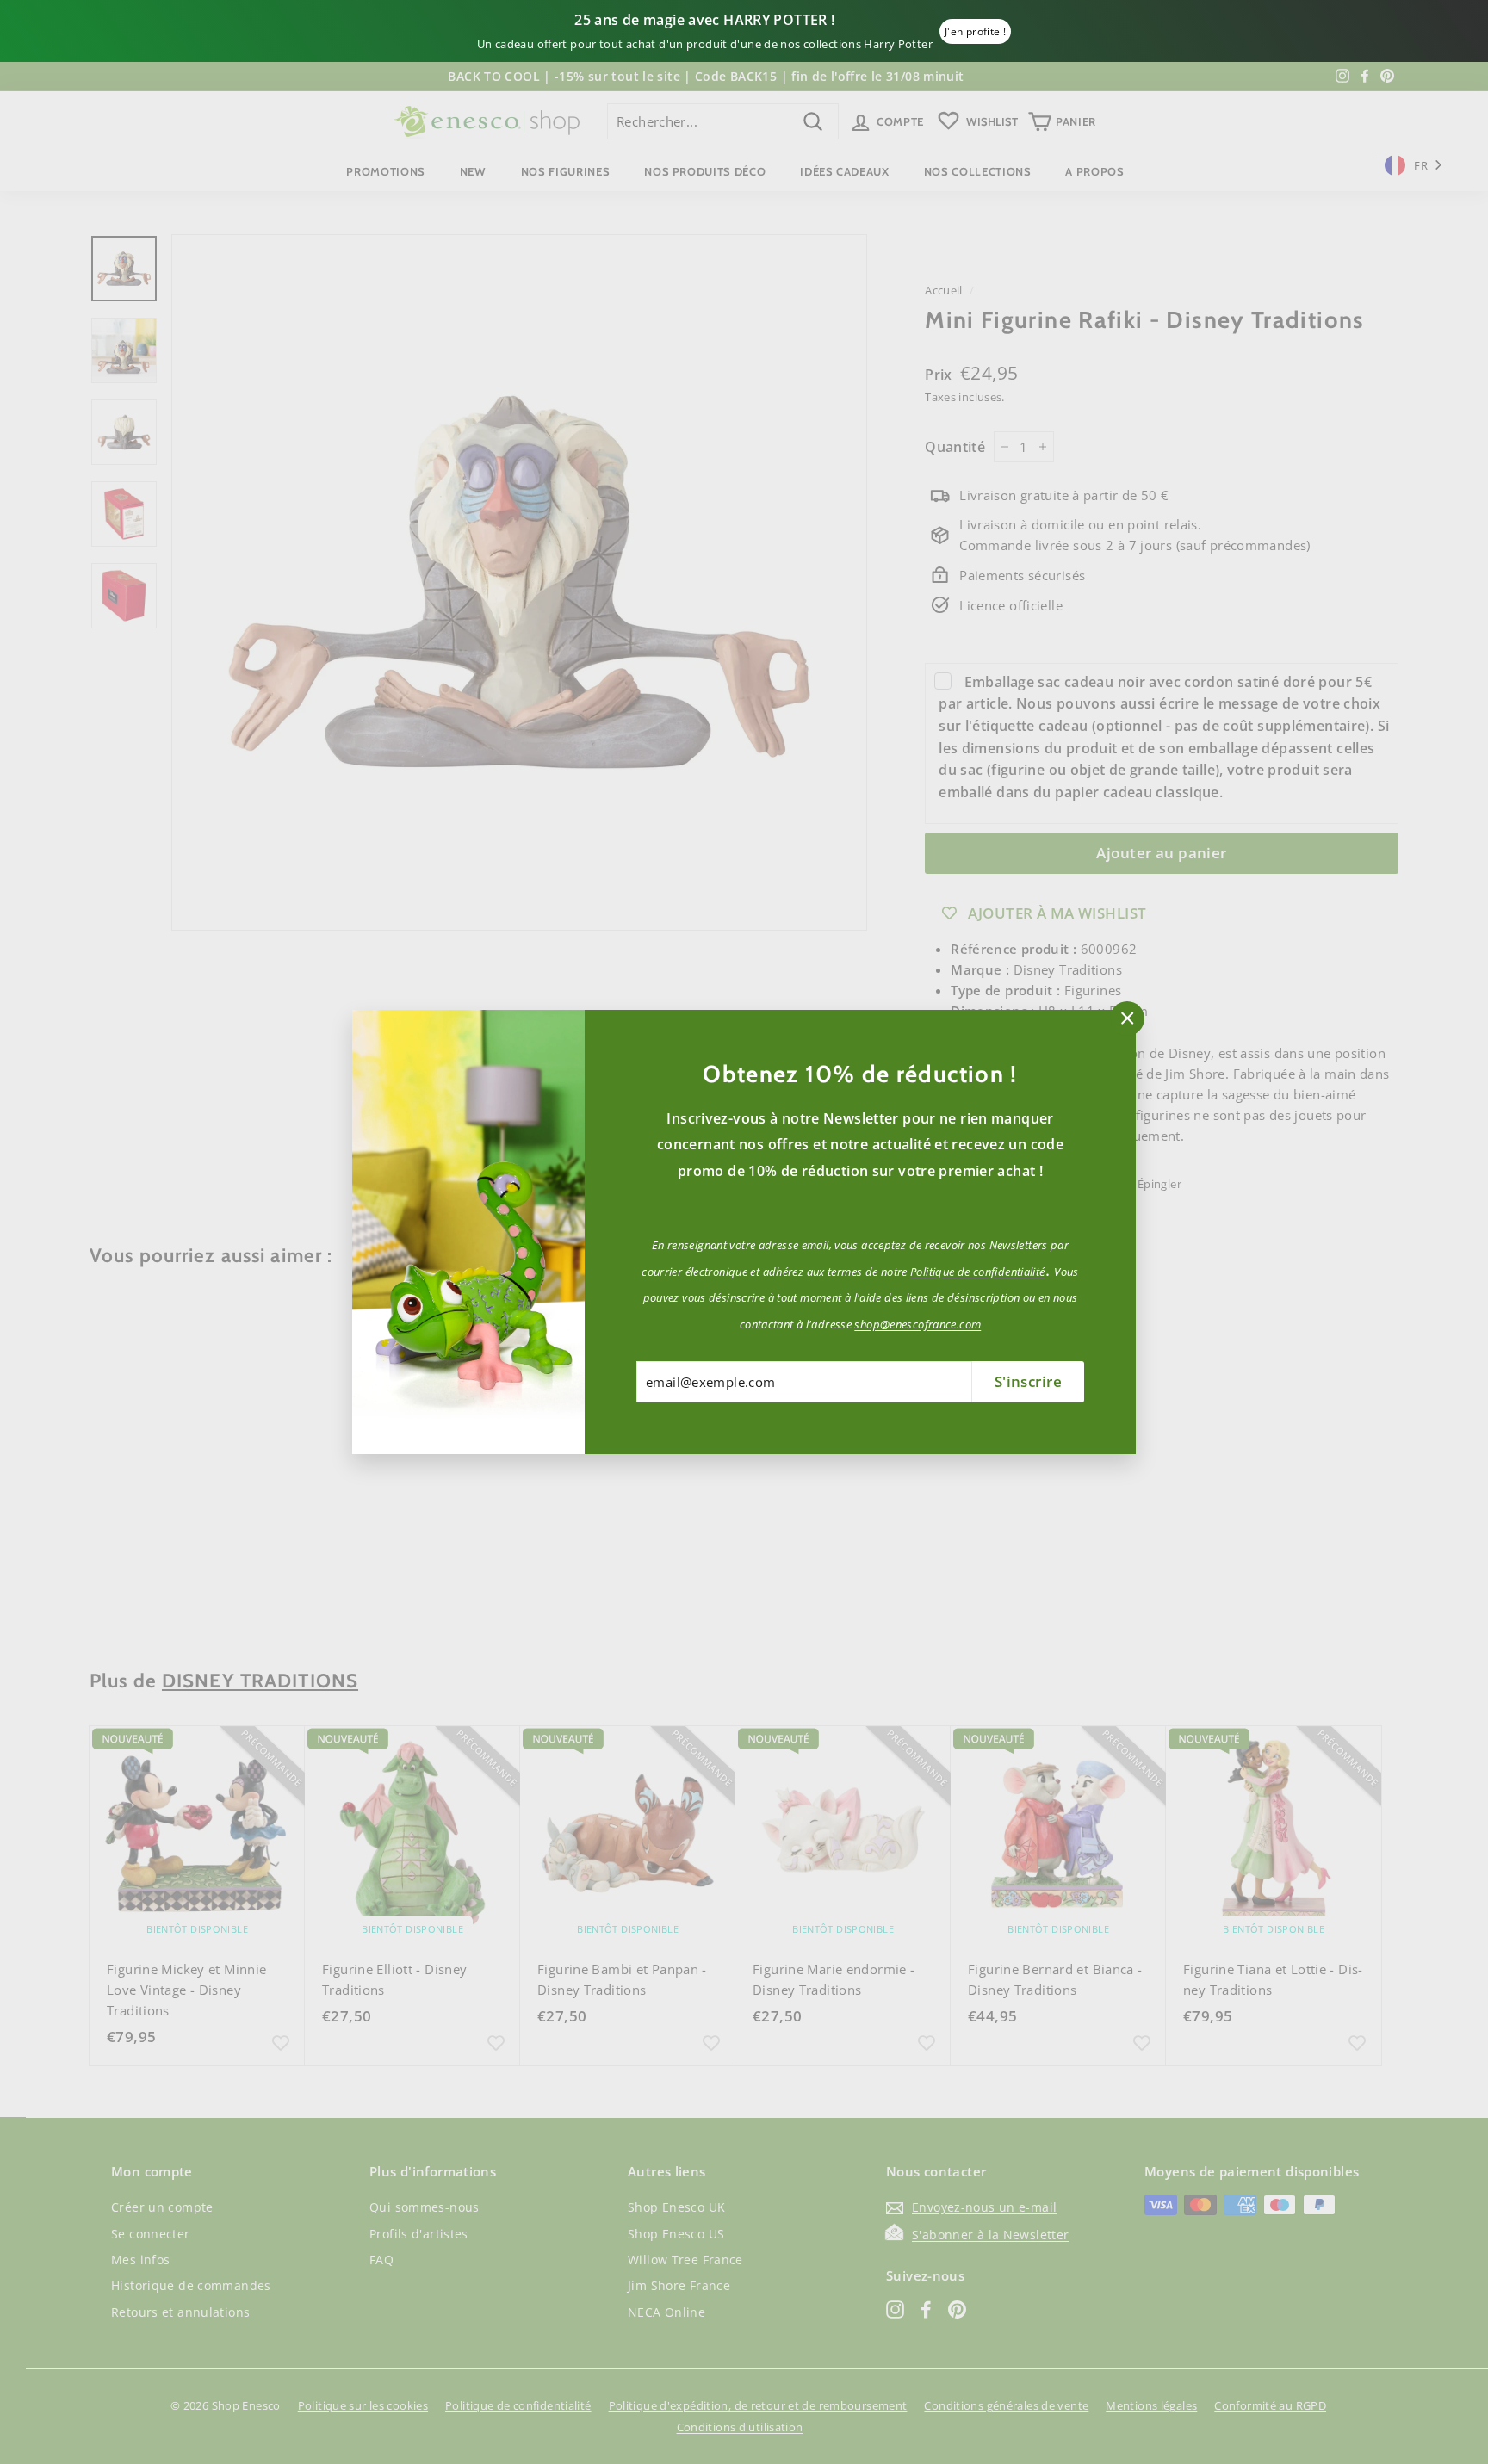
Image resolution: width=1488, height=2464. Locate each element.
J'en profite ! (975, 31)
